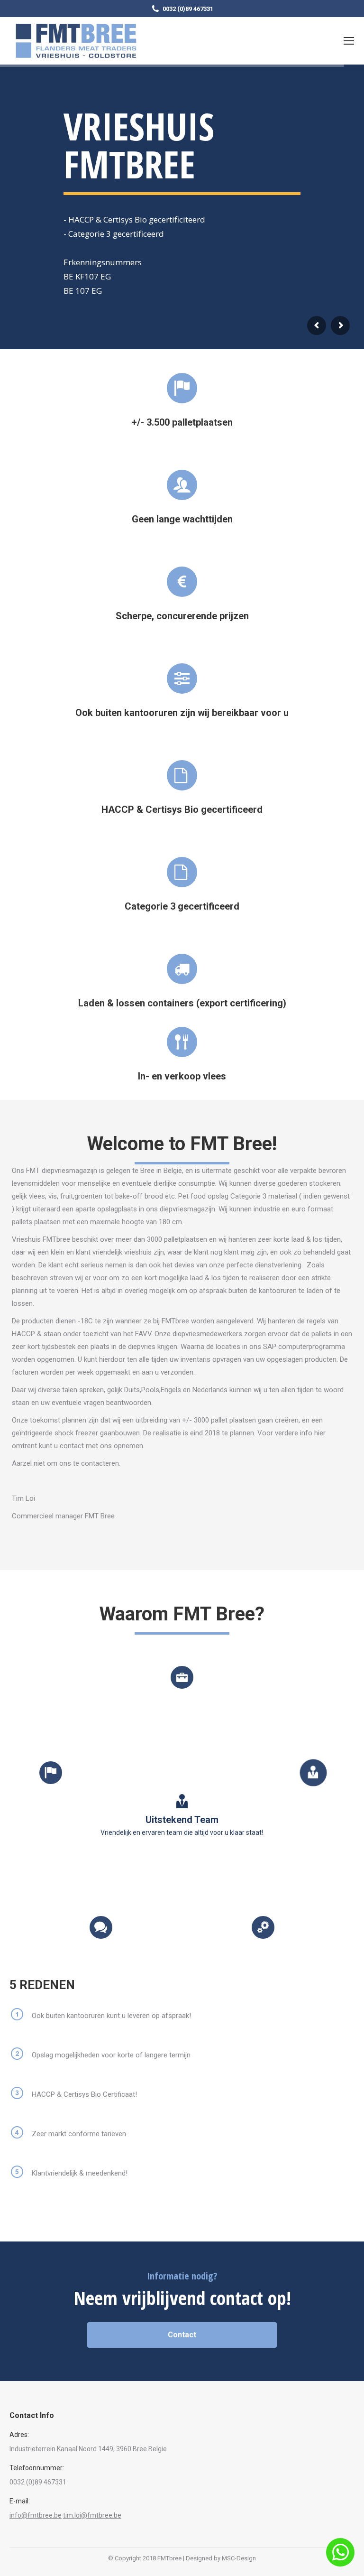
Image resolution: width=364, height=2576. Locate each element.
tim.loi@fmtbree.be (92, 2515)
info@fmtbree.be (36, 2515)
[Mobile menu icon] (349, 41)
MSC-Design (239, 2558)
